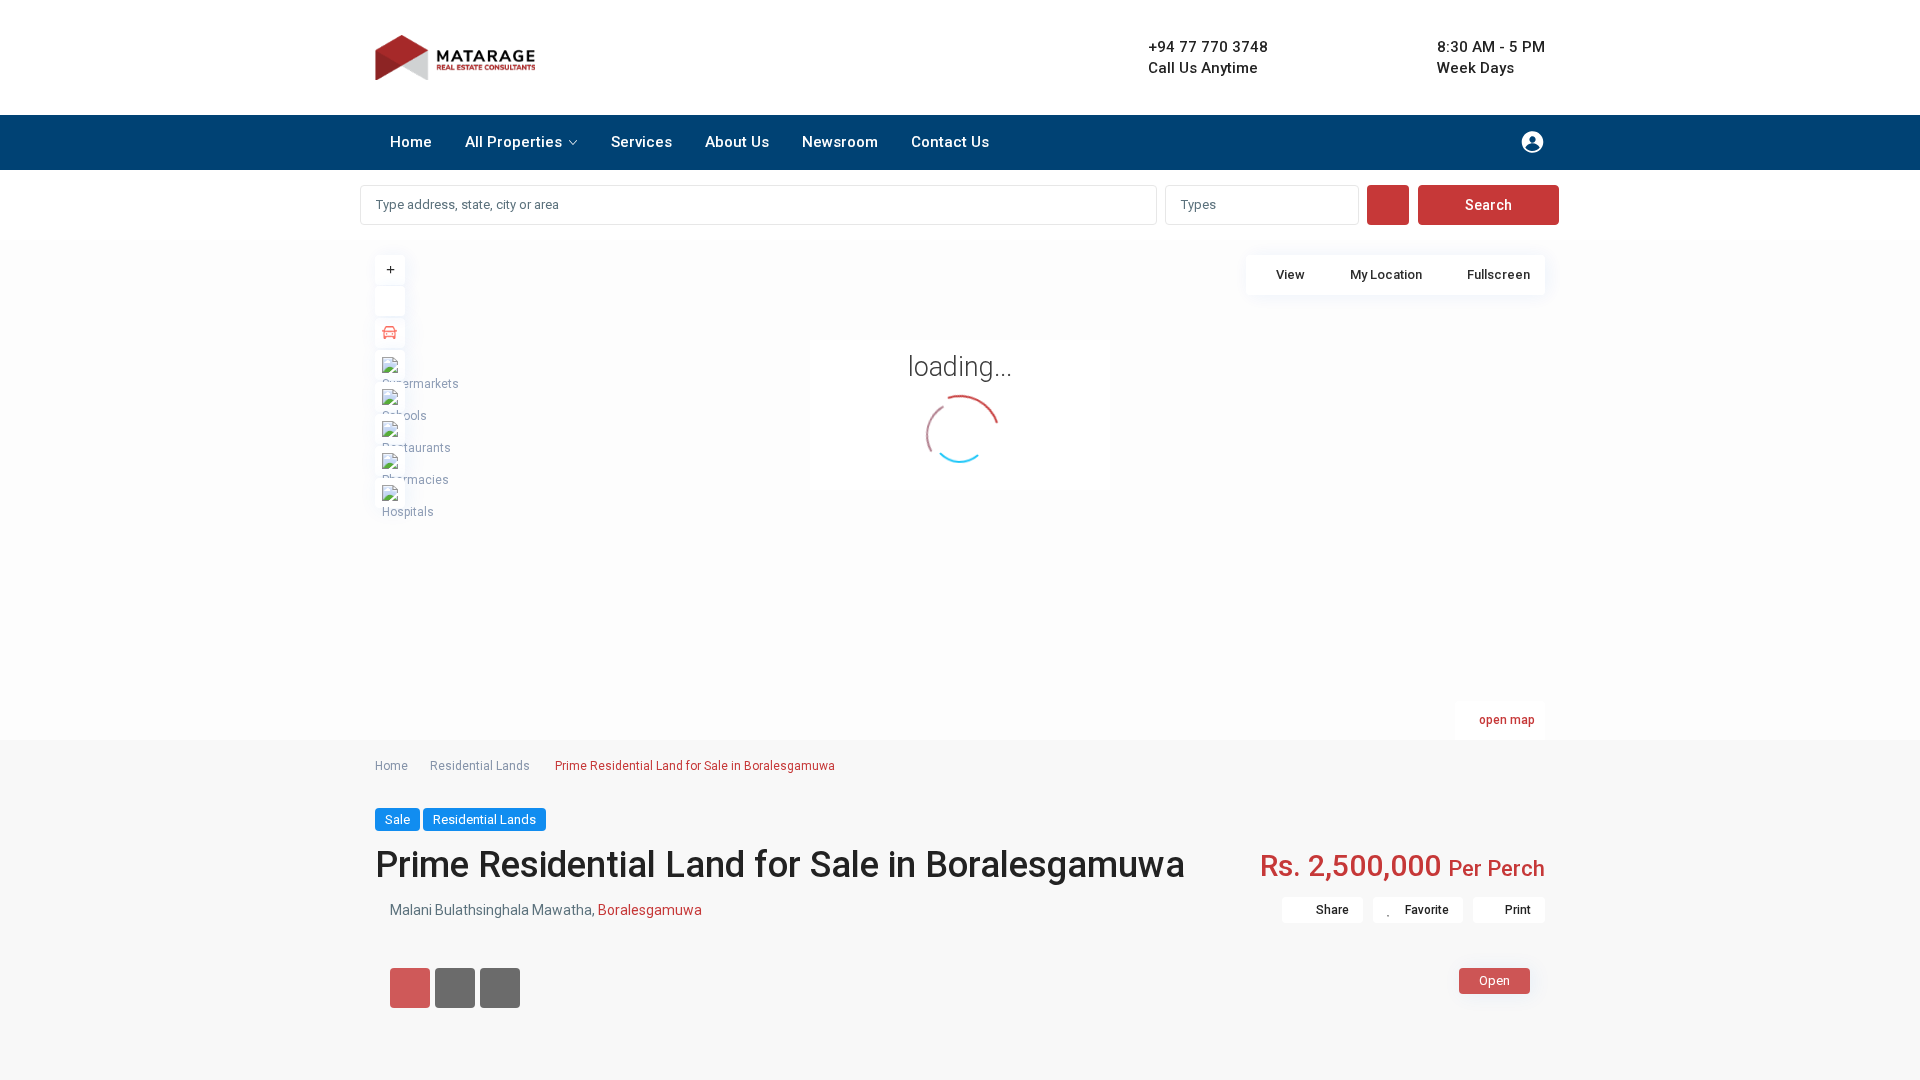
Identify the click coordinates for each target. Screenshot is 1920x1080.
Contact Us (950, 142)
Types (1198, 204)
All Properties (513, 142)
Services (641, 142)
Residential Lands (480, 766)
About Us (737, 142)
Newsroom (840, 142)
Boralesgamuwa (650, 910)
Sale (397, 819)
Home (411, 142)
